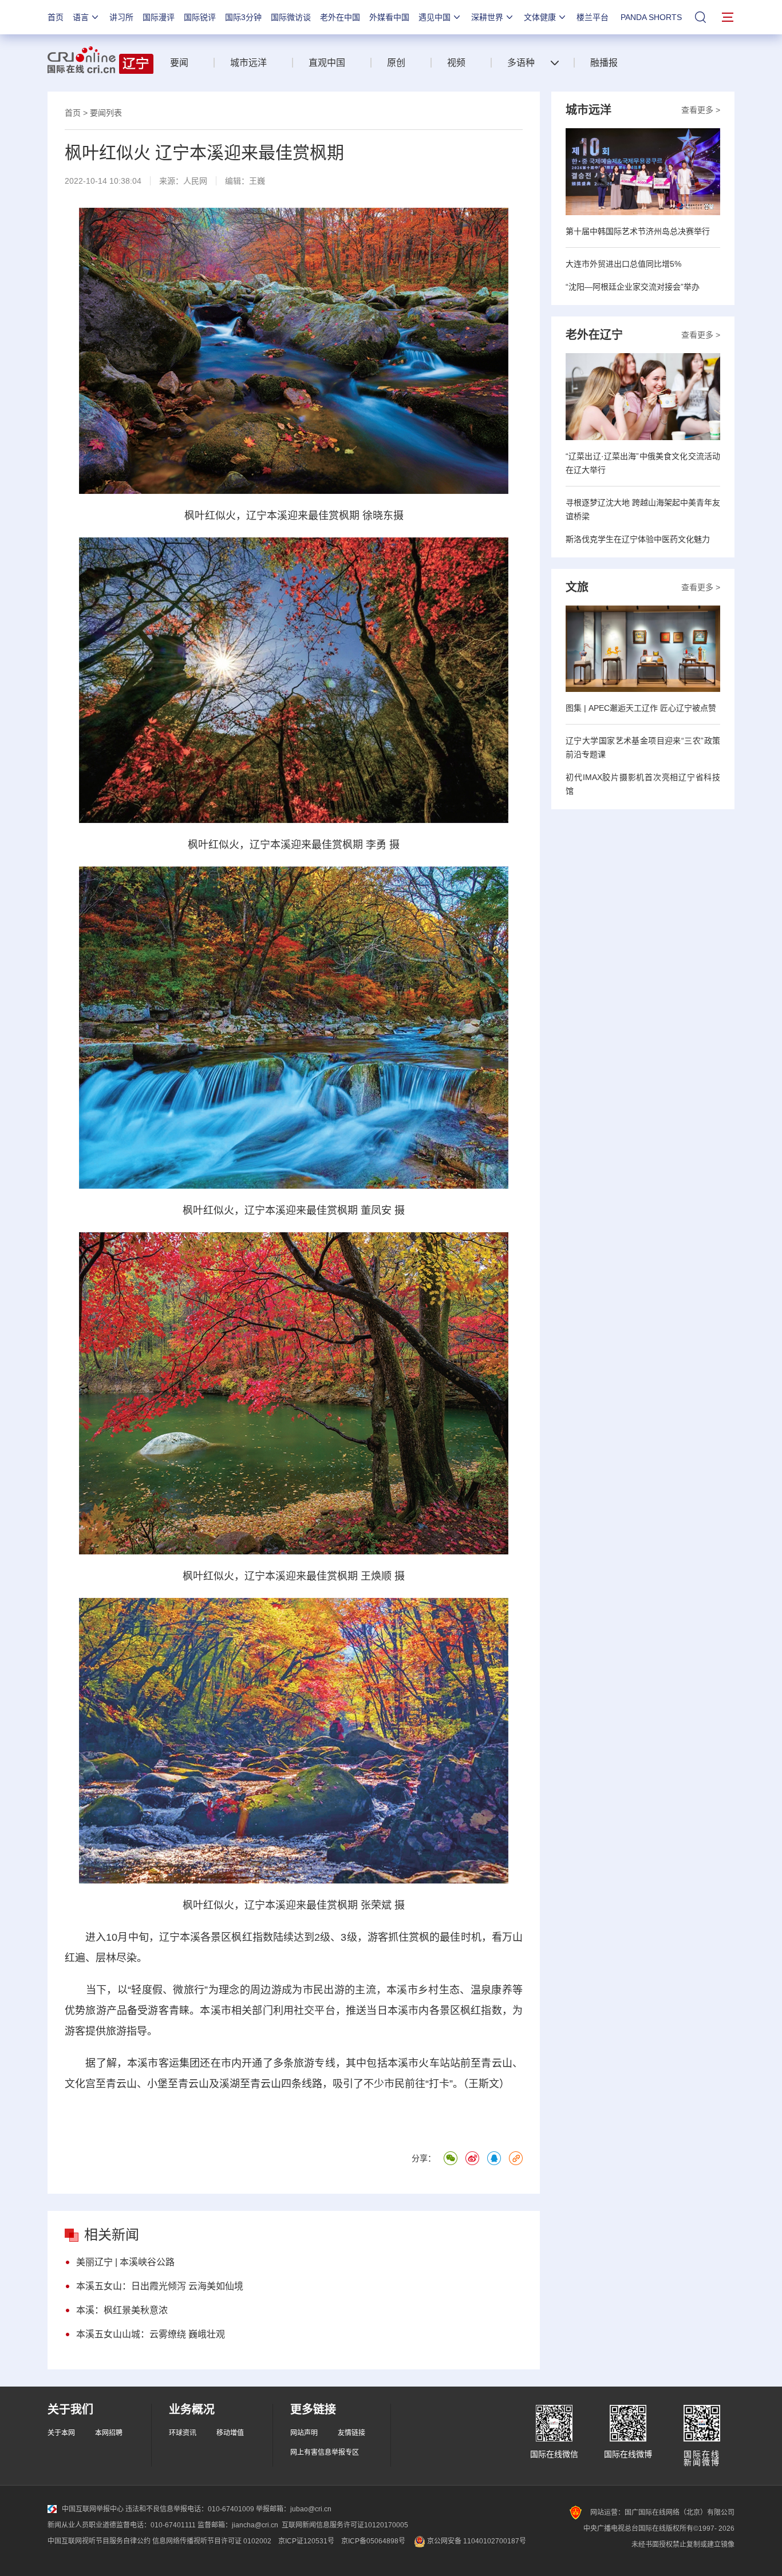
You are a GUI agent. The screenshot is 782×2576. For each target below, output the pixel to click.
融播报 (604, 63)
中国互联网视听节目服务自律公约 (99, 2541)
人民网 (195, 181)
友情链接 (351, 2433)
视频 (456, 63)
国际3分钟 (243, 17)
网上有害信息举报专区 (325, 2452)
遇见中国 (435, 17)
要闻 (179, 63)
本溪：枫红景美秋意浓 (122, 2310)
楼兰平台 (593, 17)
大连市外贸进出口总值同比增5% (623, 264)
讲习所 (121, 17)
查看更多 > (701, 110)
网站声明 (304, 2433)
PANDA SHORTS (651, 17)
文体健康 (540, 17)
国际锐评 (200, 17)
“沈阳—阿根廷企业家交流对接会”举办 (633, 287)
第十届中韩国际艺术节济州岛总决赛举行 (638, 231)
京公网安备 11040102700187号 (476, 2541)
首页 (56, 17)
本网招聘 (109, 2433)
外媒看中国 (389, 17)
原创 (396, 63)
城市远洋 (248, 63)
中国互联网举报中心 (93, 2509)
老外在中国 (340, 17)
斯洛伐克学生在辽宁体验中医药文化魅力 (638, 539)
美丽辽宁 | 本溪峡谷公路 (125, 2262)
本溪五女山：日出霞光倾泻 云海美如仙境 (160, 2286)
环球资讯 (183, 2433)
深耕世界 (487, 17)
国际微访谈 (291, 17)
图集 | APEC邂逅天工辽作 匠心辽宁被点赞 (641, 708)
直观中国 (327, 63)
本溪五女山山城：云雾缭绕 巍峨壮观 (151, 2334)
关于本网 (61, 2433)
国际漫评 (159, 17)
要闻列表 (106, 113)
